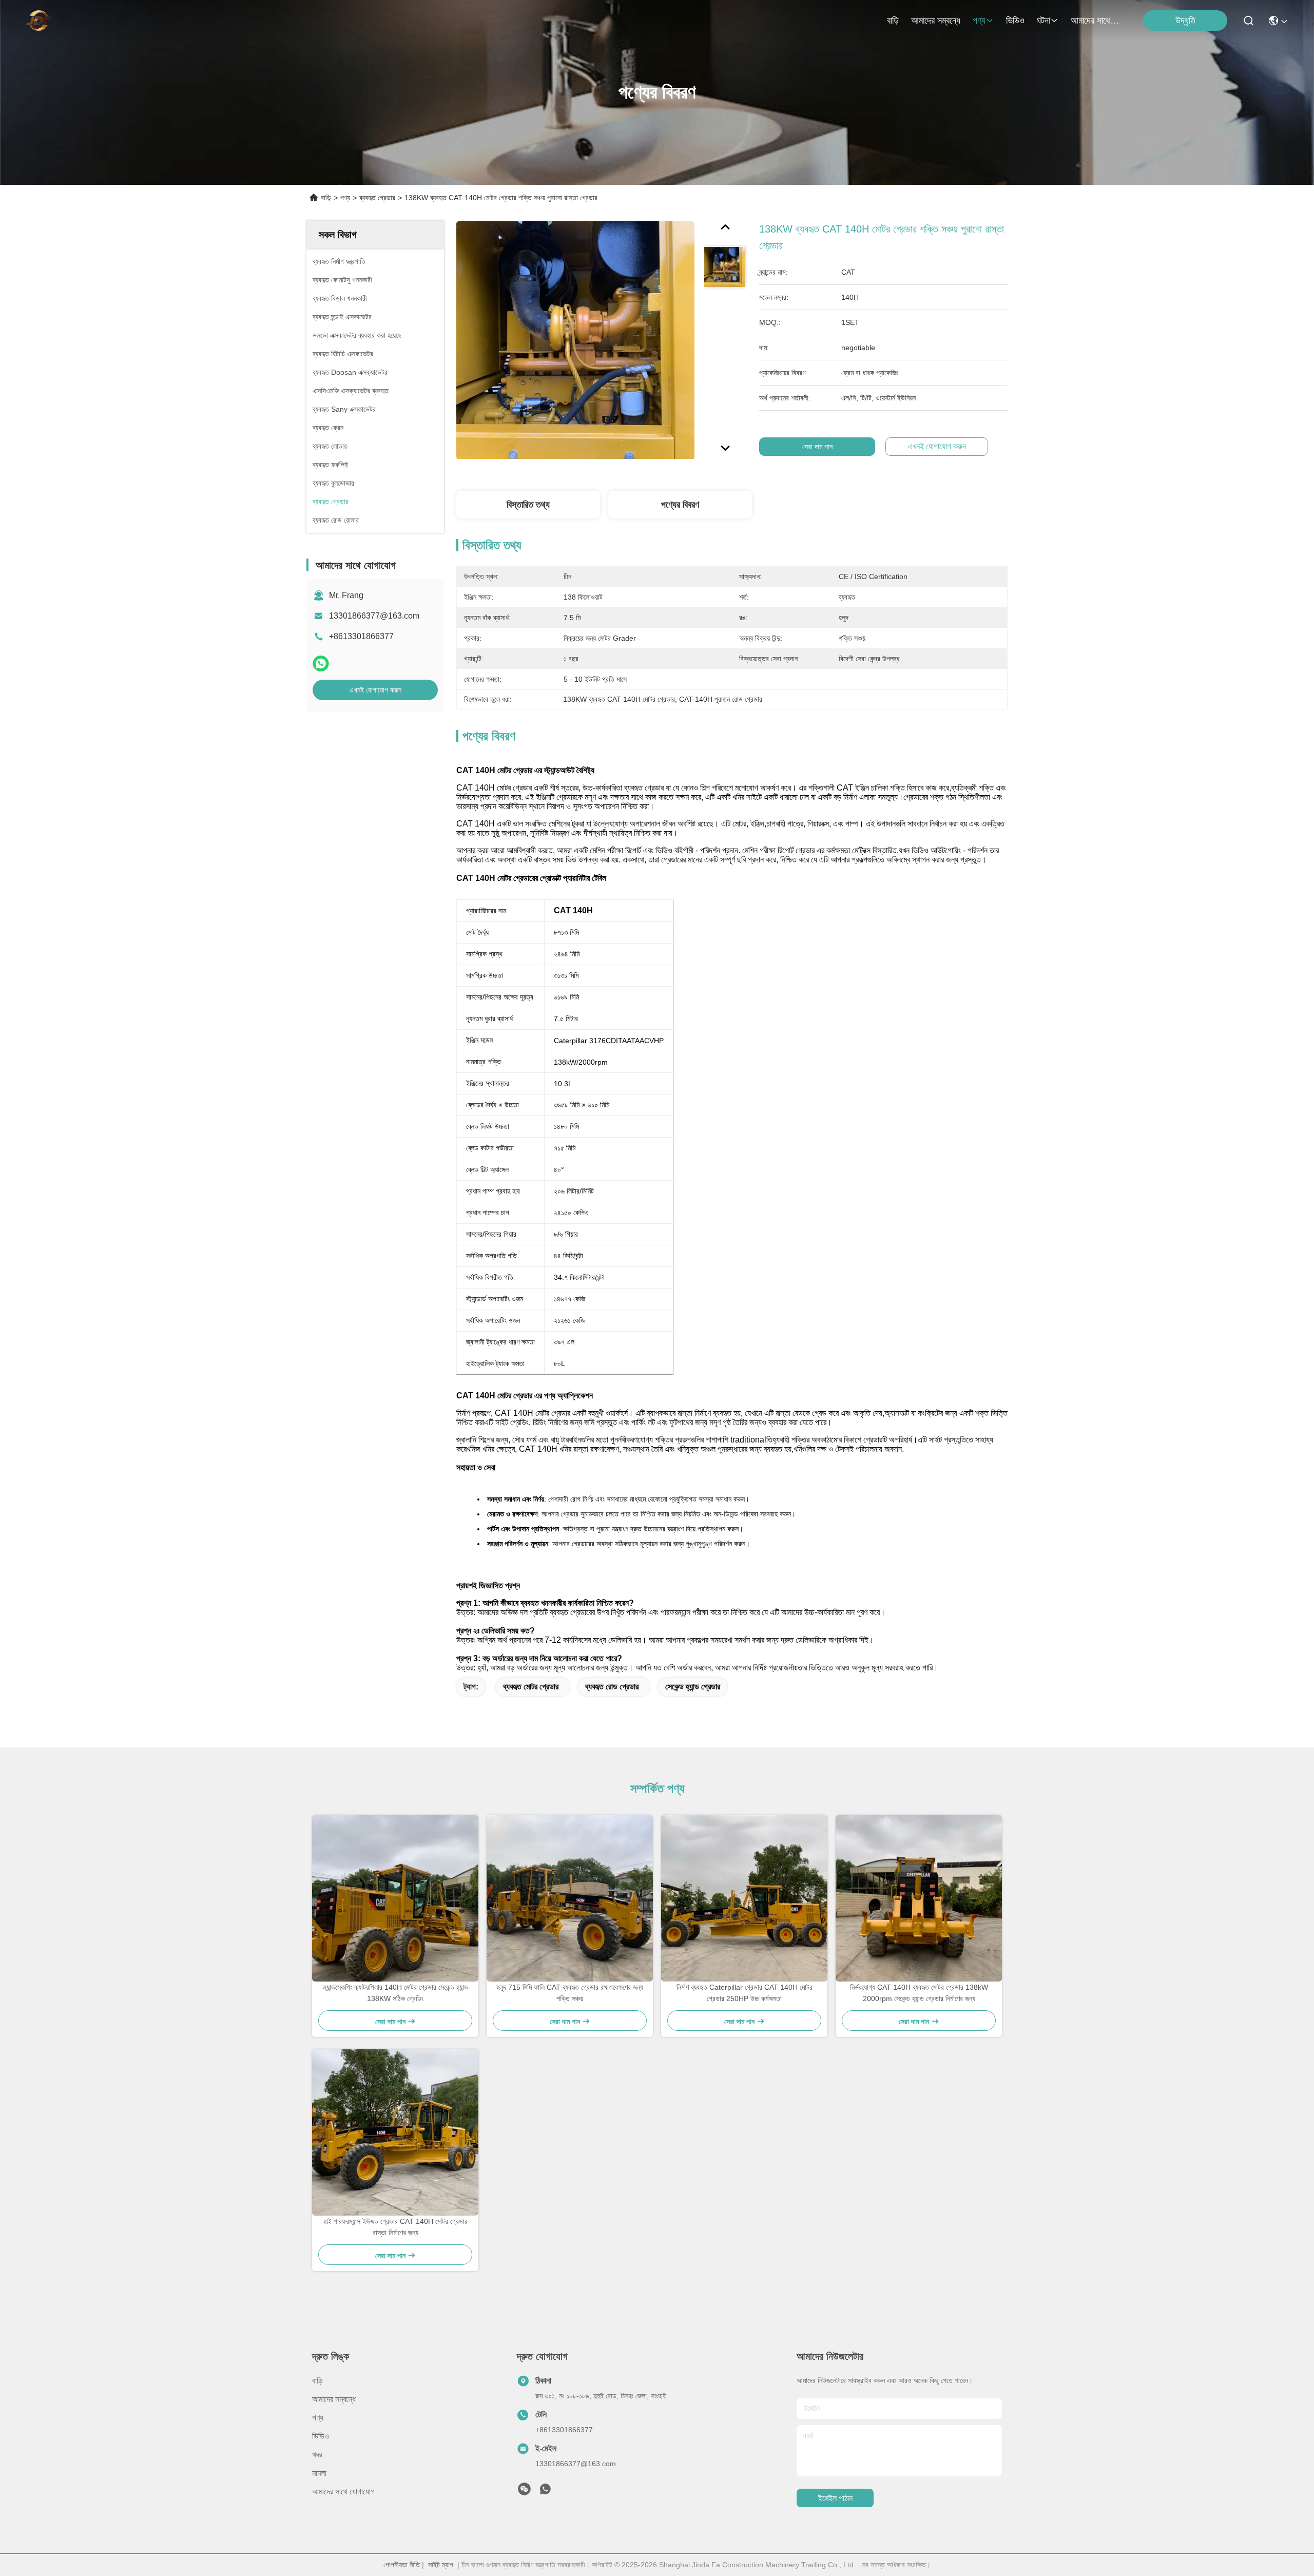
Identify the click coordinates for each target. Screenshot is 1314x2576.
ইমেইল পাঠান (835, 2498)
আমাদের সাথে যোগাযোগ (1095, 21)
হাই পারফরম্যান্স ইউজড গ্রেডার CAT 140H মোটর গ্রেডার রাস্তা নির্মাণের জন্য (395, 2227)
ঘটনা (1044, 21)
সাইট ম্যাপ (441, 2565)
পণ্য (979, 21)
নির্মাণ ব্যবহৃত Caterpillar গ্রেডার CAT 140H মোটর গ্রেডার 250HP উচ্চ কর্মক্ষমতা (745, 1993)
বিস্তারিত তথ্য (528, 505)
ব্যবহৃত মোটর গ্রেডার (531, 1687)
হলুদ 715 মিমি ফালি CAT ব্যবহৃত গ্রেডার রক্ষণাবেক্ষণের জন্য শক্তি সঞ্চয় (570, 1993)
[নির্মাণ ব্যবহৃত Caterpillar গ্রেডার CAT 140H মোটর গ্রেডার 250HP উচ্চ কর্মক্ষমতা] (744, 1898)
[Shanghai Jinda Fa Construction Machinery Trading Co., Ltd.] (38, 21)
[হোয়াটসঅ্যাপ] (321, 664)
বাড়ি (893, 21)
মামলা (319, 2473)
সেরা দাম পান (817, 447)
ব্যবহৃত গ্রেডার (377, 198)
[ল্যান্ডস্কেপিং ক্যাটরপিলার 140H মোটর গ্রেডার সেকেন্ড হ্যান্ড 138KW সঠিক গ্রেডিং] (395, 1898)
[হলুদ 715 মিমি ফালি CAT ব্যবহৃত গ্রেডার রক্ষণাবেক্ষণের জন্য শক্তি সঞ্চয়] (570, 1898)
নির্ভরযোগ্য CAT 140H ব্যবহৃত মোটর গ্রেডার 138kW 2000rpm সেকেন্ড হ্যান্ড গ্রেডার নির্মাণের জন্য (919, 1993)
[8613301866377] (545, 2492)
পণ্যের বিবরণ (680, 505)
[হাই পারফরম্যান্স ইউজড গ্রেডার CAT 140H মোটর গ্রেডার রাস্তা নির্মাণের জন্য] (395, 2132)
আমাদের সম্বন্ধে (936, 21)
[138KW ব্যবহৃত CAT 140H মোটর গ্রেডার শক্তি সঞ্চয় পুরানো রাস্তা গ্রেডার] (575, 340)
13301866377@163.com (374, 616)
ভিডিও (1015, 21)
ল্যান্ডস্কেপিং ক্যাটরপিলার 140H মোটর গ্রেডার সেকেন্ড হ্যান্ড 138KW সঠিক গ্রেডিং (395, 1993)
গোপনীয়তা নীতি (402, 2565)
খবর (317, 2455)
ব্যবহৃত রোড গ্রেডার (612, 1687)
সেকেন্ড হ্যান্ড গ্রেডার (693, 1687)
